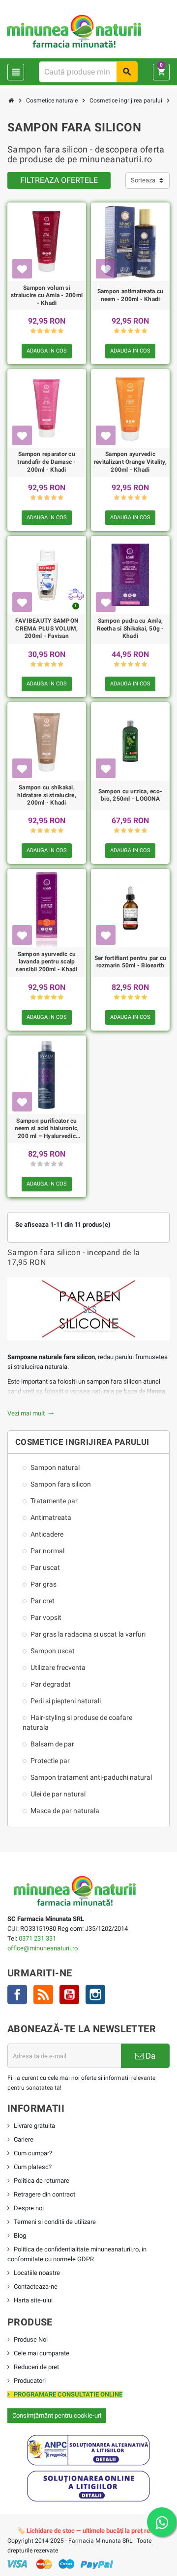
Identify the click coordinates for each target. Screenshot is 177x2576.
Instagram (95, 1995)
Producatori (30, 2381)
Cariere (24, 2139)
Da (149, 2056)
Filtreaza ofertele (59, 180)
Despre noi (29, 2208)
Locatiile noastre (37, 2273)
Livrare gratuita (34, 2126)
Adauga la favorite (22, 269)
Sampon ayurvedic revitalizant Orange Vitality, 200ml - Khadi (130, 462)
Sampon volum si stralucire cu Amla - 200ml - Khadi (47, 295)
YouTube (69, 1995)
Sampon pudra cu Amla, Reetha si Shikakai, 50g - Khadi (131, 628)
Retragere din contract (44, 2194)
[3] (47, 331)
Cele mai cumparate (42, 2353)
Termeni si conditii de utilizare (55, 2222)
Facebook (17, 1995)
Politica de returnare (42, 2181)
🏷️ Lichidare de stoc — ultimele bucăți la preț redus (89, 2531)
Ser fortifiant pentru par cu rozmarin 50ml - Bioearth (131, 962)
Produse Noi (31, 2339)
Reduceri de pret (36, 2367)
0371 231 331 (37, 1938)
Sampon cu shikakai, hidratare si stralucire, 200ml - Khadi (47, 795)
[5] (61, 331)
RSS (43, 1995)
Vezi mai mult (31, 1413)
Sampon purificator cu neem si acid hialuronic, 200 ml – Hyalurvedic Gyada (47, 1129)
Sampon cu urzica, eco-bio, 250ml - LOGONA (130, 795)
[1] (33, 331)
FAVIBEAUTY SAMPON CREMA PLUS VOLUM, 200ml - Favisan (47, 628)
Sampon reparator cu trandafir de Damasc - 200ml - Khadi (46, 462)
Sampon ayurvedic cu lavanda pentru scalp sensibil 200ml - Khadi (46, 962)
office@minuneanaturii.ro (43, 1948)
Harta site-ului (33, 2300)
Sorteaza (143, 180)
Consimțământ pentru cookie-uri (57, 2415)
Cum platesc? (33, 2167)
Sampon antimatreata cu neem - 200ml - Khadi (130, 295)
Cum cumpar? (33, 2153)
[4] (54, 331)
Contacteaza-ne (36, 2286)
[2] (40, 331)
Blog (20, 2235)
